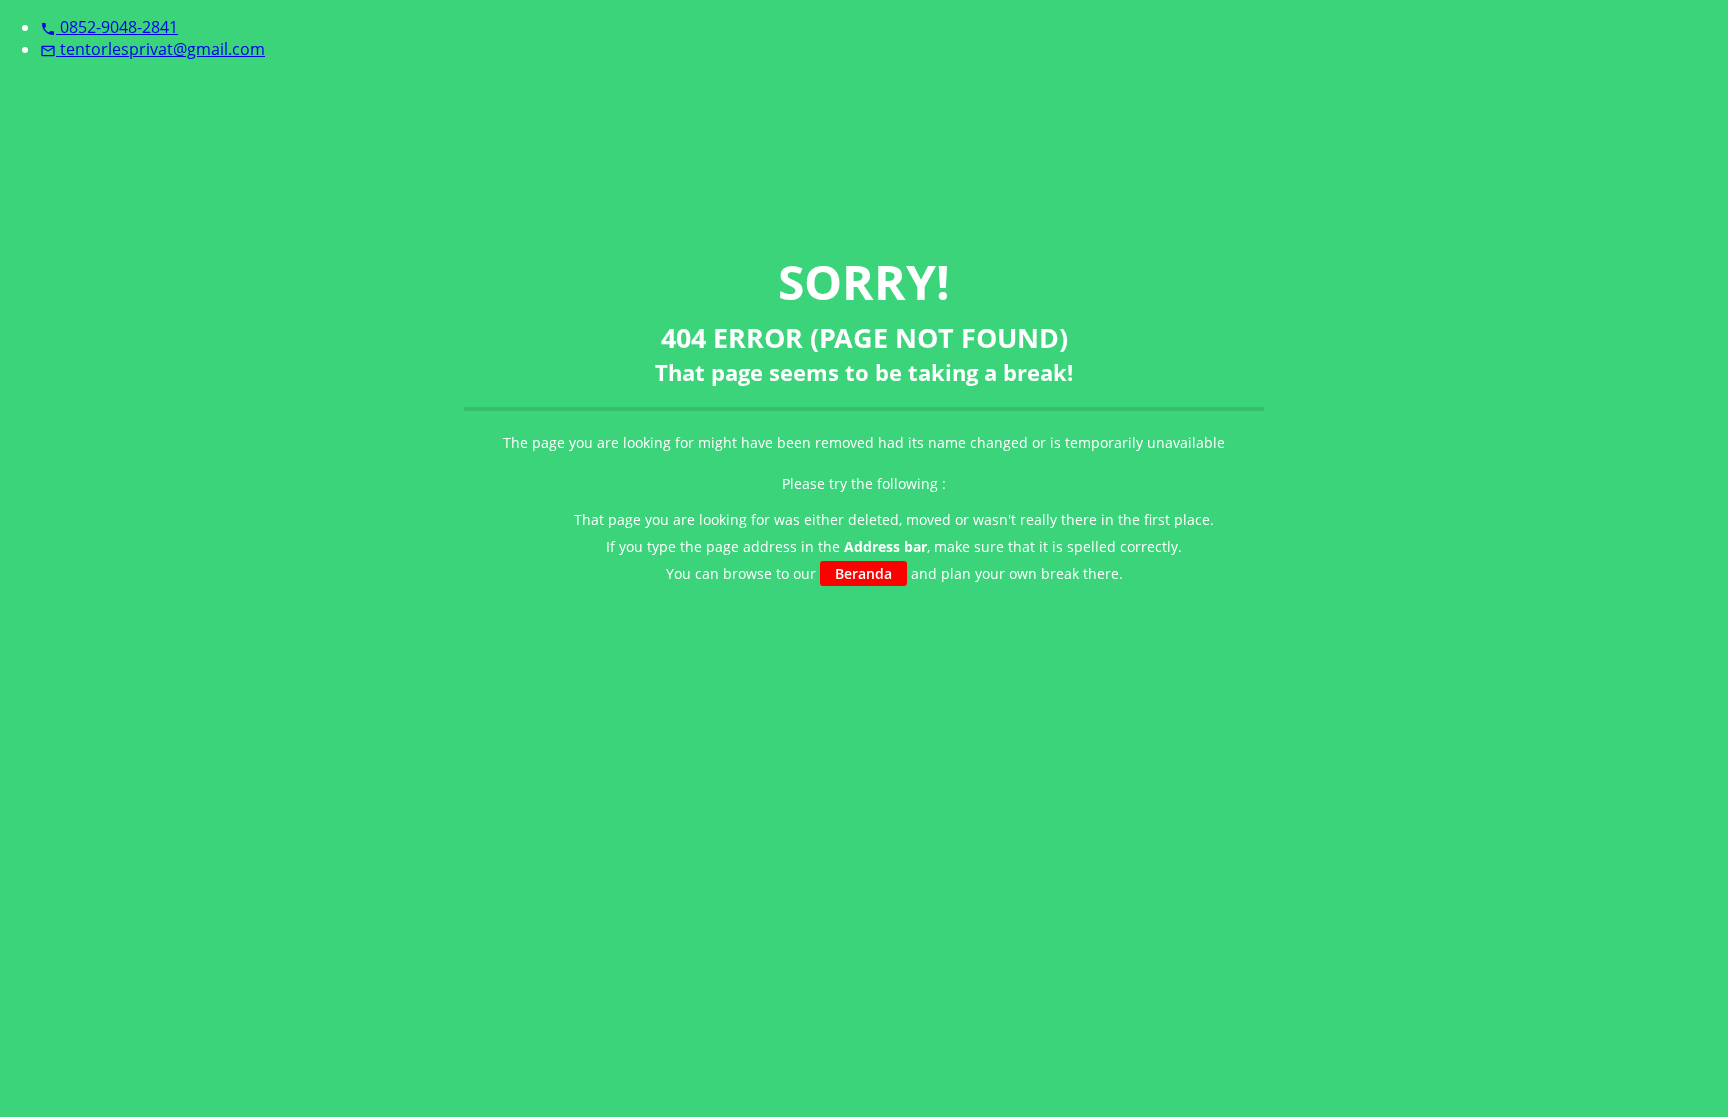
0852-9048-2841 (109, 27)
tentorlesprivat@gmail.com (152, 49)
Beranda (863, 573)
